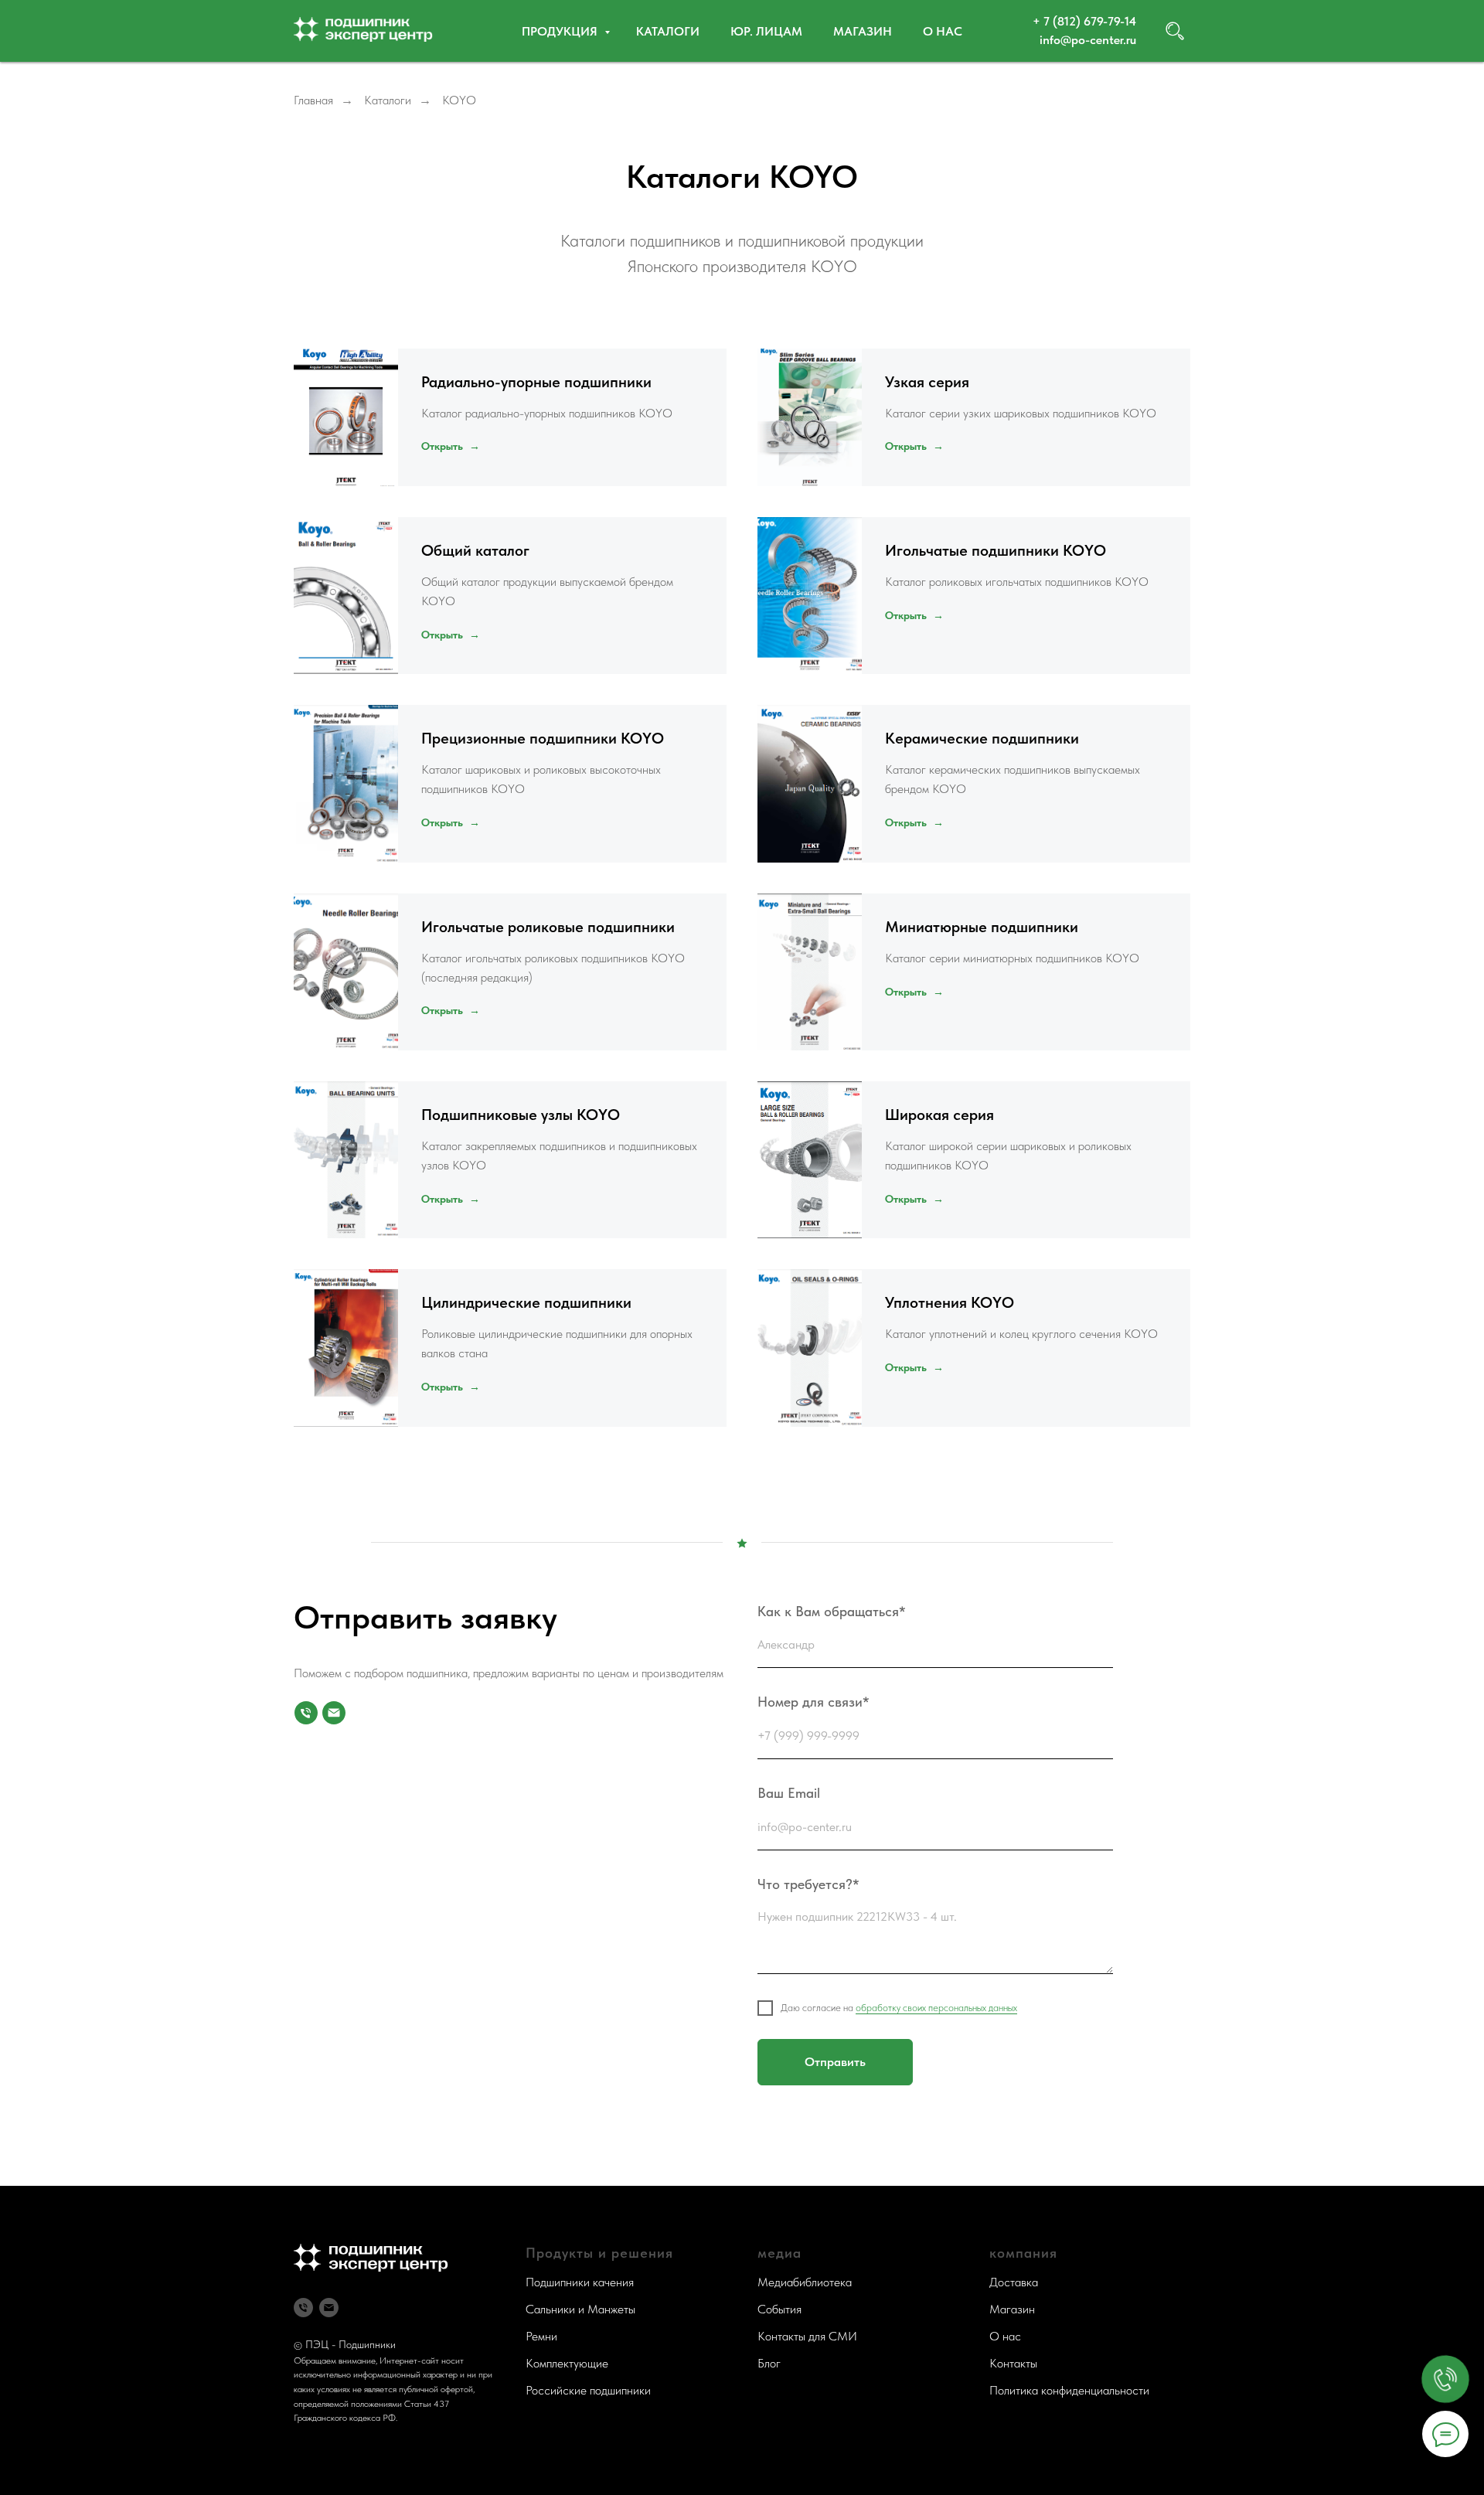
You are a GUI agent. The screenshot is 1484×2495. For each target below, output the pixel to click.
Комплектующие (567, 2363)
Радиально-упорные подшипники (536, 382)
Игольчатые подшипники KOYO (996, 550)
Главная (313, 100)
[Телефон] (303, 2308)
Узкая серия (927, 382)
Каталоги (668, 31)
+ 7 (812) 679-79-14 (1084, 21)
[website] (1175, 31)
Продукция (561, 31)
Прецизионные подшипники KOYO (543, 738)
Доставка (1014, 2282)
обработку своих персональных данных (936, 2008)
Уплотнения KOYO (950, 1302)
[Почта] (334, 1713)
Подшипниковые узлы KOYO (521, 1115)
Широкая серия (939, 1115)
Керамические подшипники (982, 738)
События (779, 2309)
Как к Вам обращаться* (832, 1611)
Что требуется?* (808, 1884)
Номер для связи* (813, 1702)
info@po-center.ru (1088, 40)
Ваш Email (789, 1793)
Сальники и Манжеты (580, 2309)
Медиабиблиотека (805, 2282)
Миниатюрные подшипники (982, 927)
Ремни (541, 2336)
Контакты (1013, 2363)
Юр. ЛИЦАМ (766, 31)
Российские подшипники (588, 2390)
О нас (943, 31)
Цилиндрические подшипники (526, 1302)
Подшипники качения (580, 2282)
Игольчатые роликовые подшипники (550, 927)
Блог (769, 2363)
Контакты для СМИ (807, 2336)
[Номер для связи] (306, 1713)
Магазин (863, 31)
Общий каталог (475, 550)
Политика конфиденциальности (1069, 2390)
